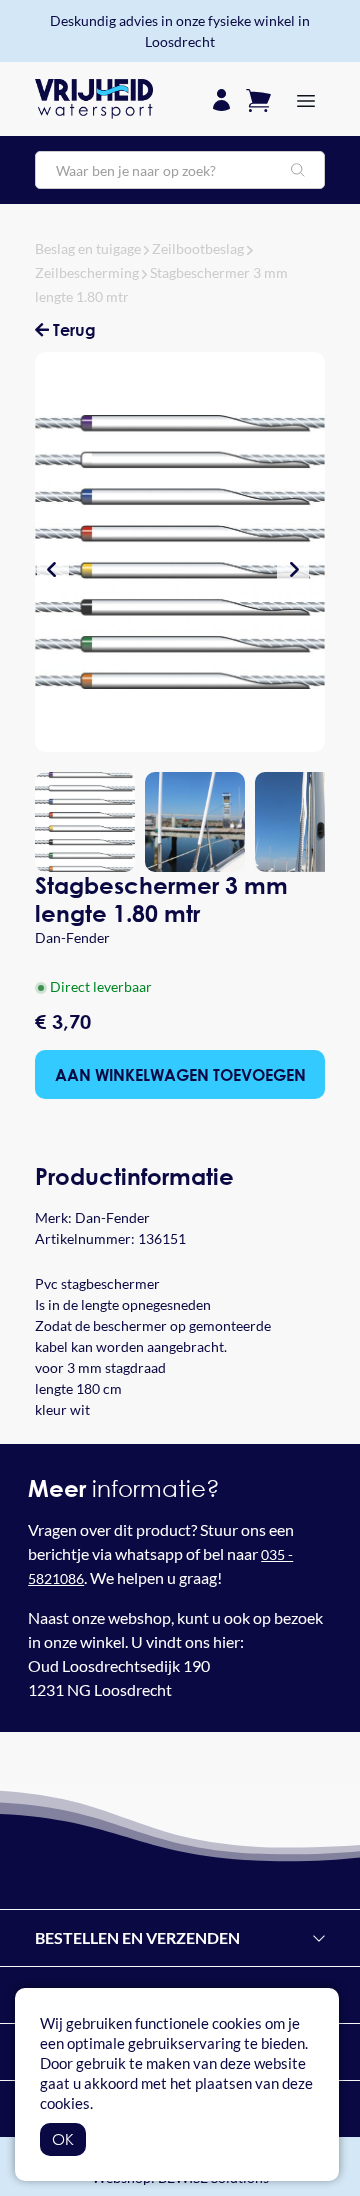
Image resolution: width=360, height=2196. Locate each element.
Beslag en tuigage (88, 248)
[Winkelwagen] (258, 98)
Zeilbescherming (87, 272)
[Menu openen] (306, 99)
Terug (72, 329)
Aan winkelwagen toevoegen (180, 1074)
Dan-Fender (72, 937)
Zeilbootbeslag (198, 248)
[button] (53, 569)
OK (63, 2139)
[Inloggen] (221, 98)
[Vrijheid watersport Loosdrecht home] (94, 99)
